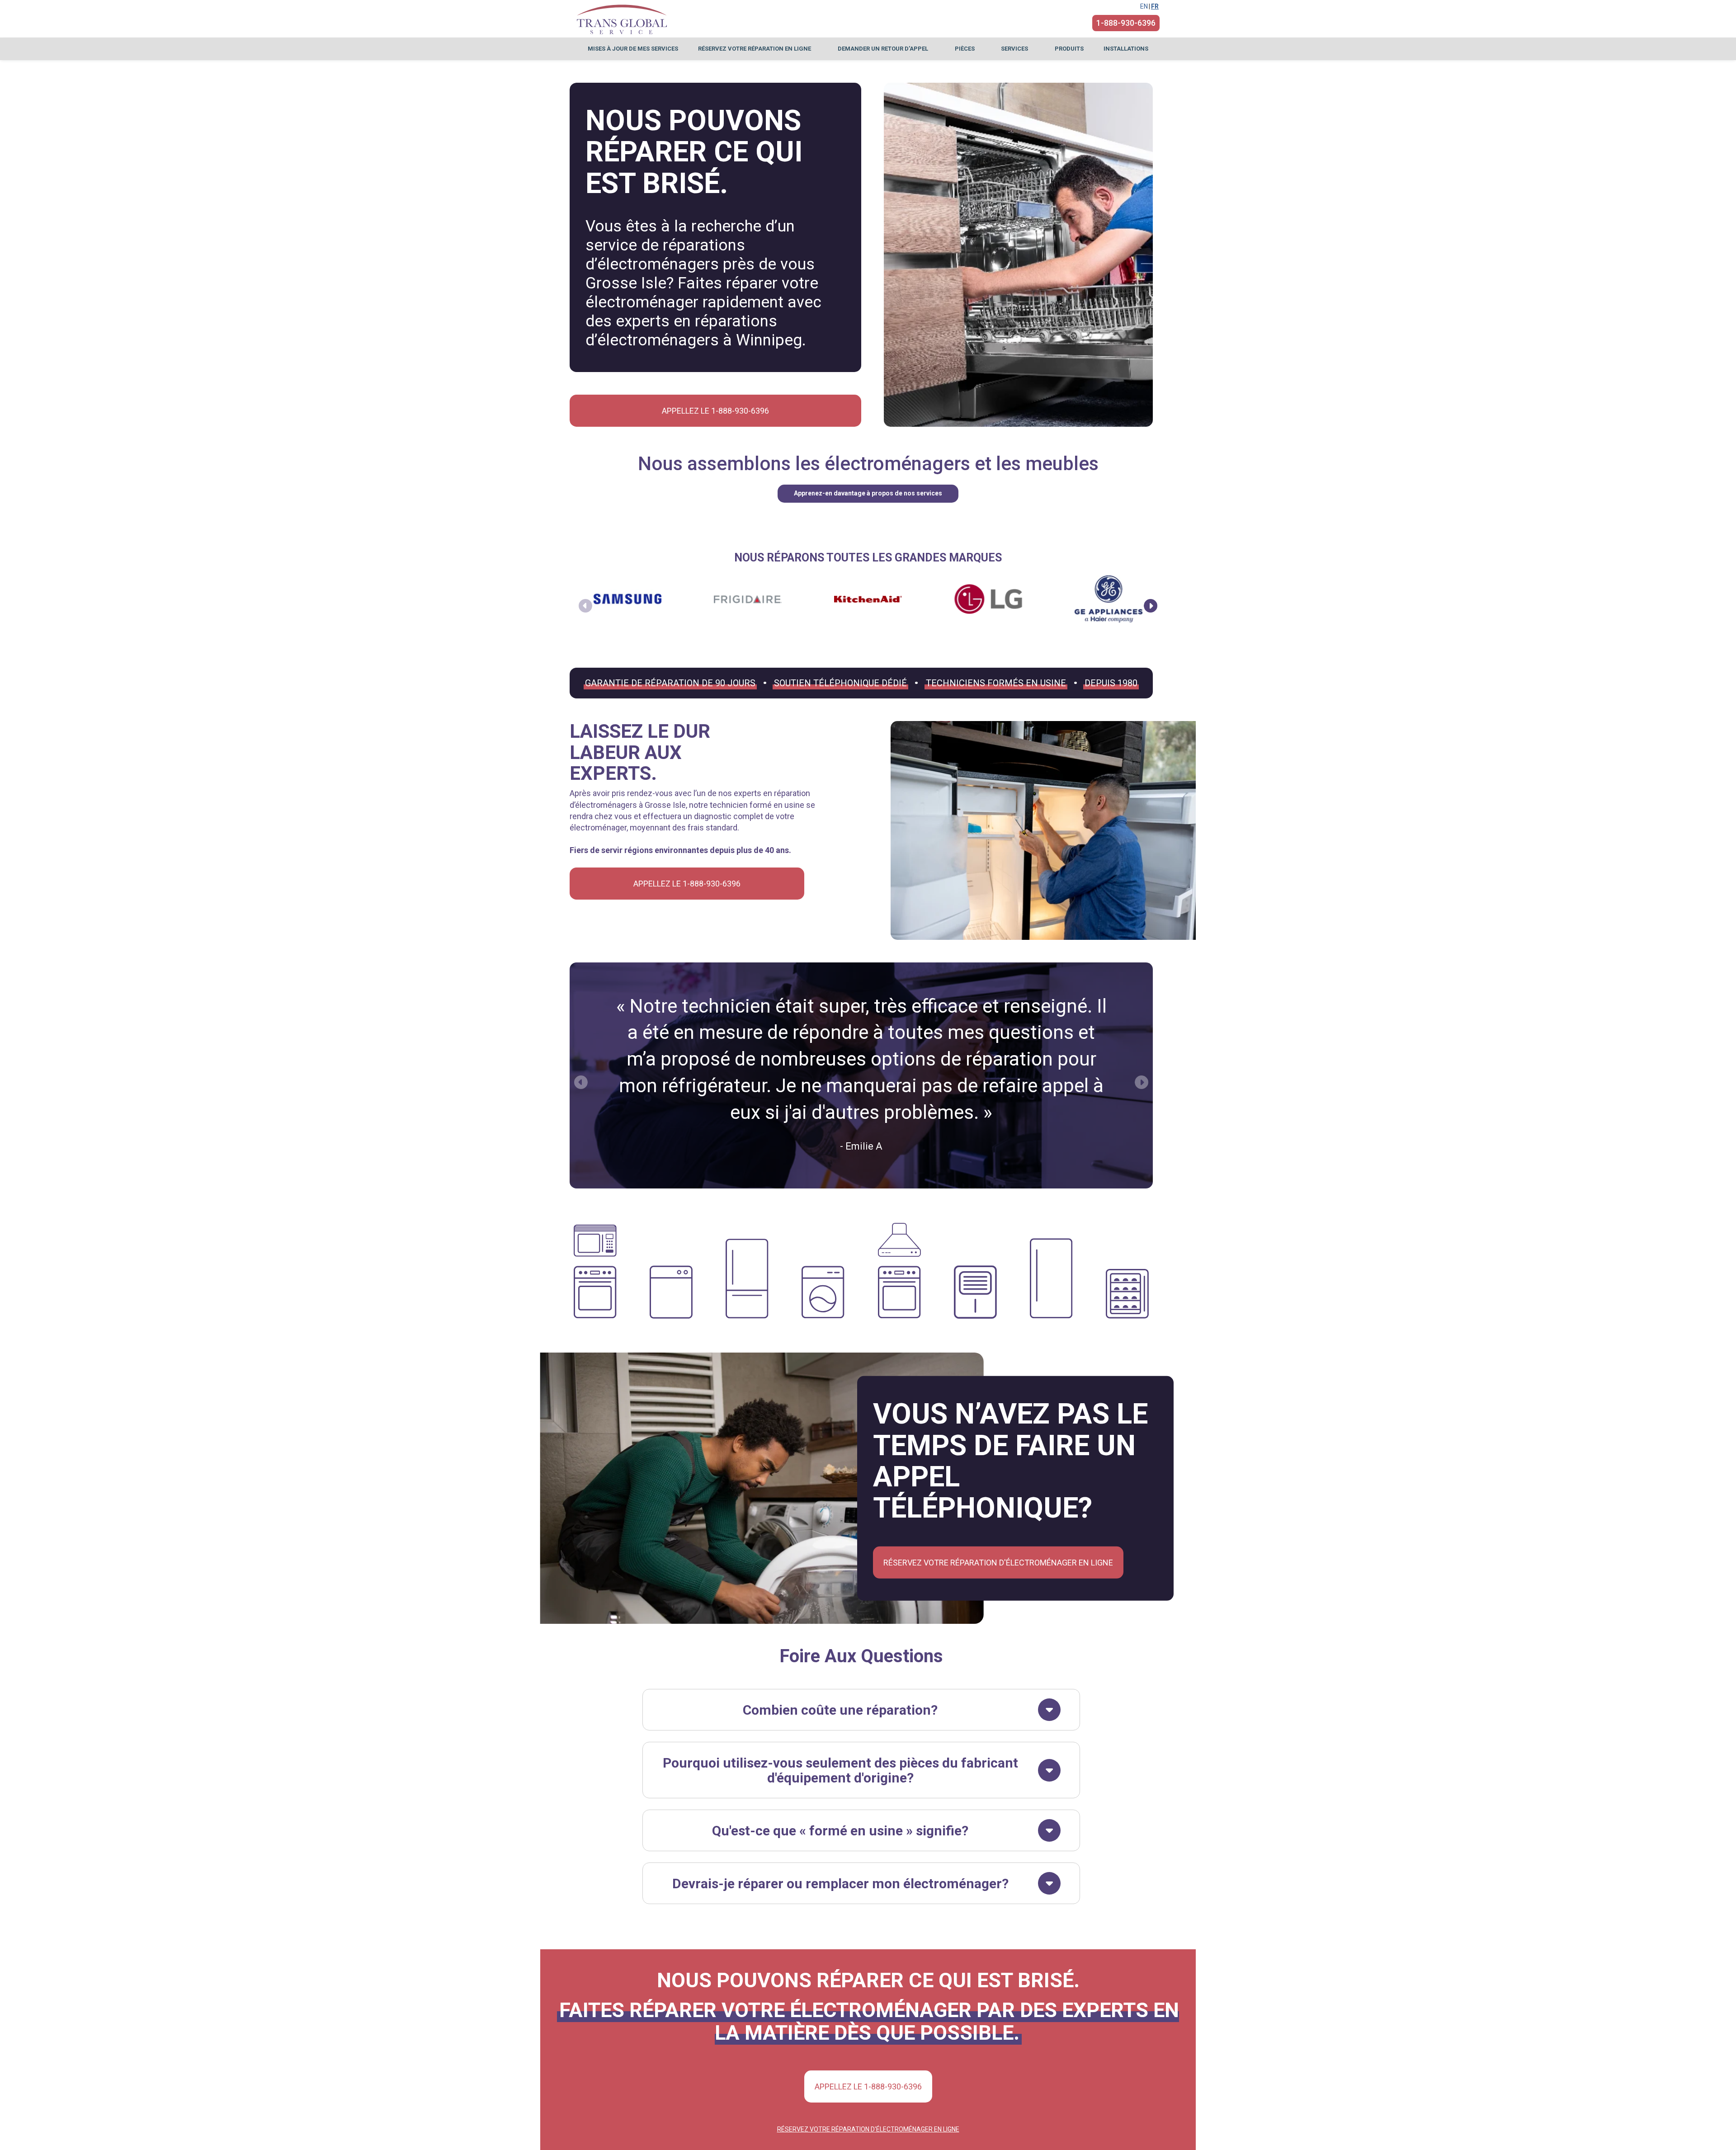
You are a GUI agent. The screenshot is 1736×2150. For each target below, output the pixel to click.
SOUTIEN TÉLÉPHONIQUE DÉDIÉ (840, 683)
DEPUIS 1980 (1111, 683)
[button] (1151, 606)
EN (1144, 6)
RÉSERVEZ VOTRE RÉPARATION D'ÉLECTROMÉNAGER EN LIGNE (998, 1562)
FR (1155, 6)
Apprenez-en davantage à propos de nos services (868, 493)
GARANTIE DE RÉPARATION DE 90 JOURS (670, 683)
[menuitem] (633, 49)
